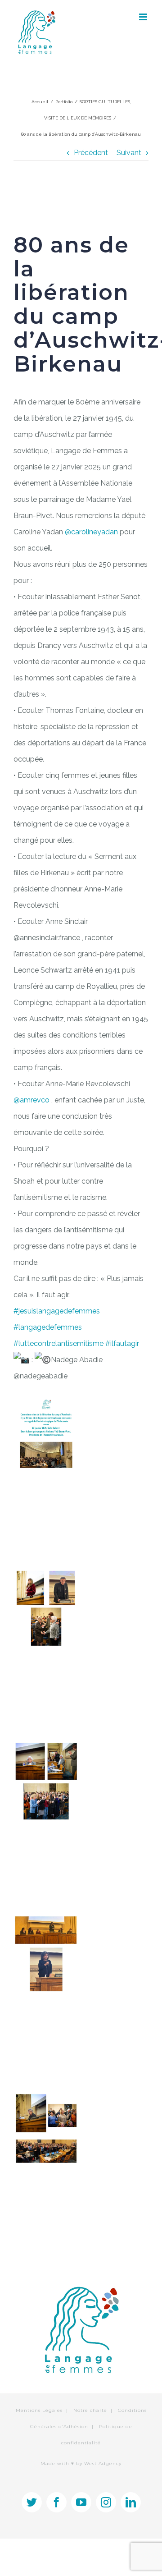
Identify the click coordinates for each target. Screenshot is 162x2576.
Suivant (129, 153)
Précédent (91, 153)
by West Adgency (99, 2464)
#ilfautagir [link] (122, 1343)
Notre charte (90, 2410)
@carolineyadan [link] (91, 532)
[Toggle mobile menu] (144, 17)
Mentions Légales (39, 2410)
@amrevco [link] (31, 1100)
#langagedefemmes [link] (48, 1327)
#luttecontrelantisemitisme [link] (58, 1343)
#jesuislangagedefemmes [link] (57, 1311)
